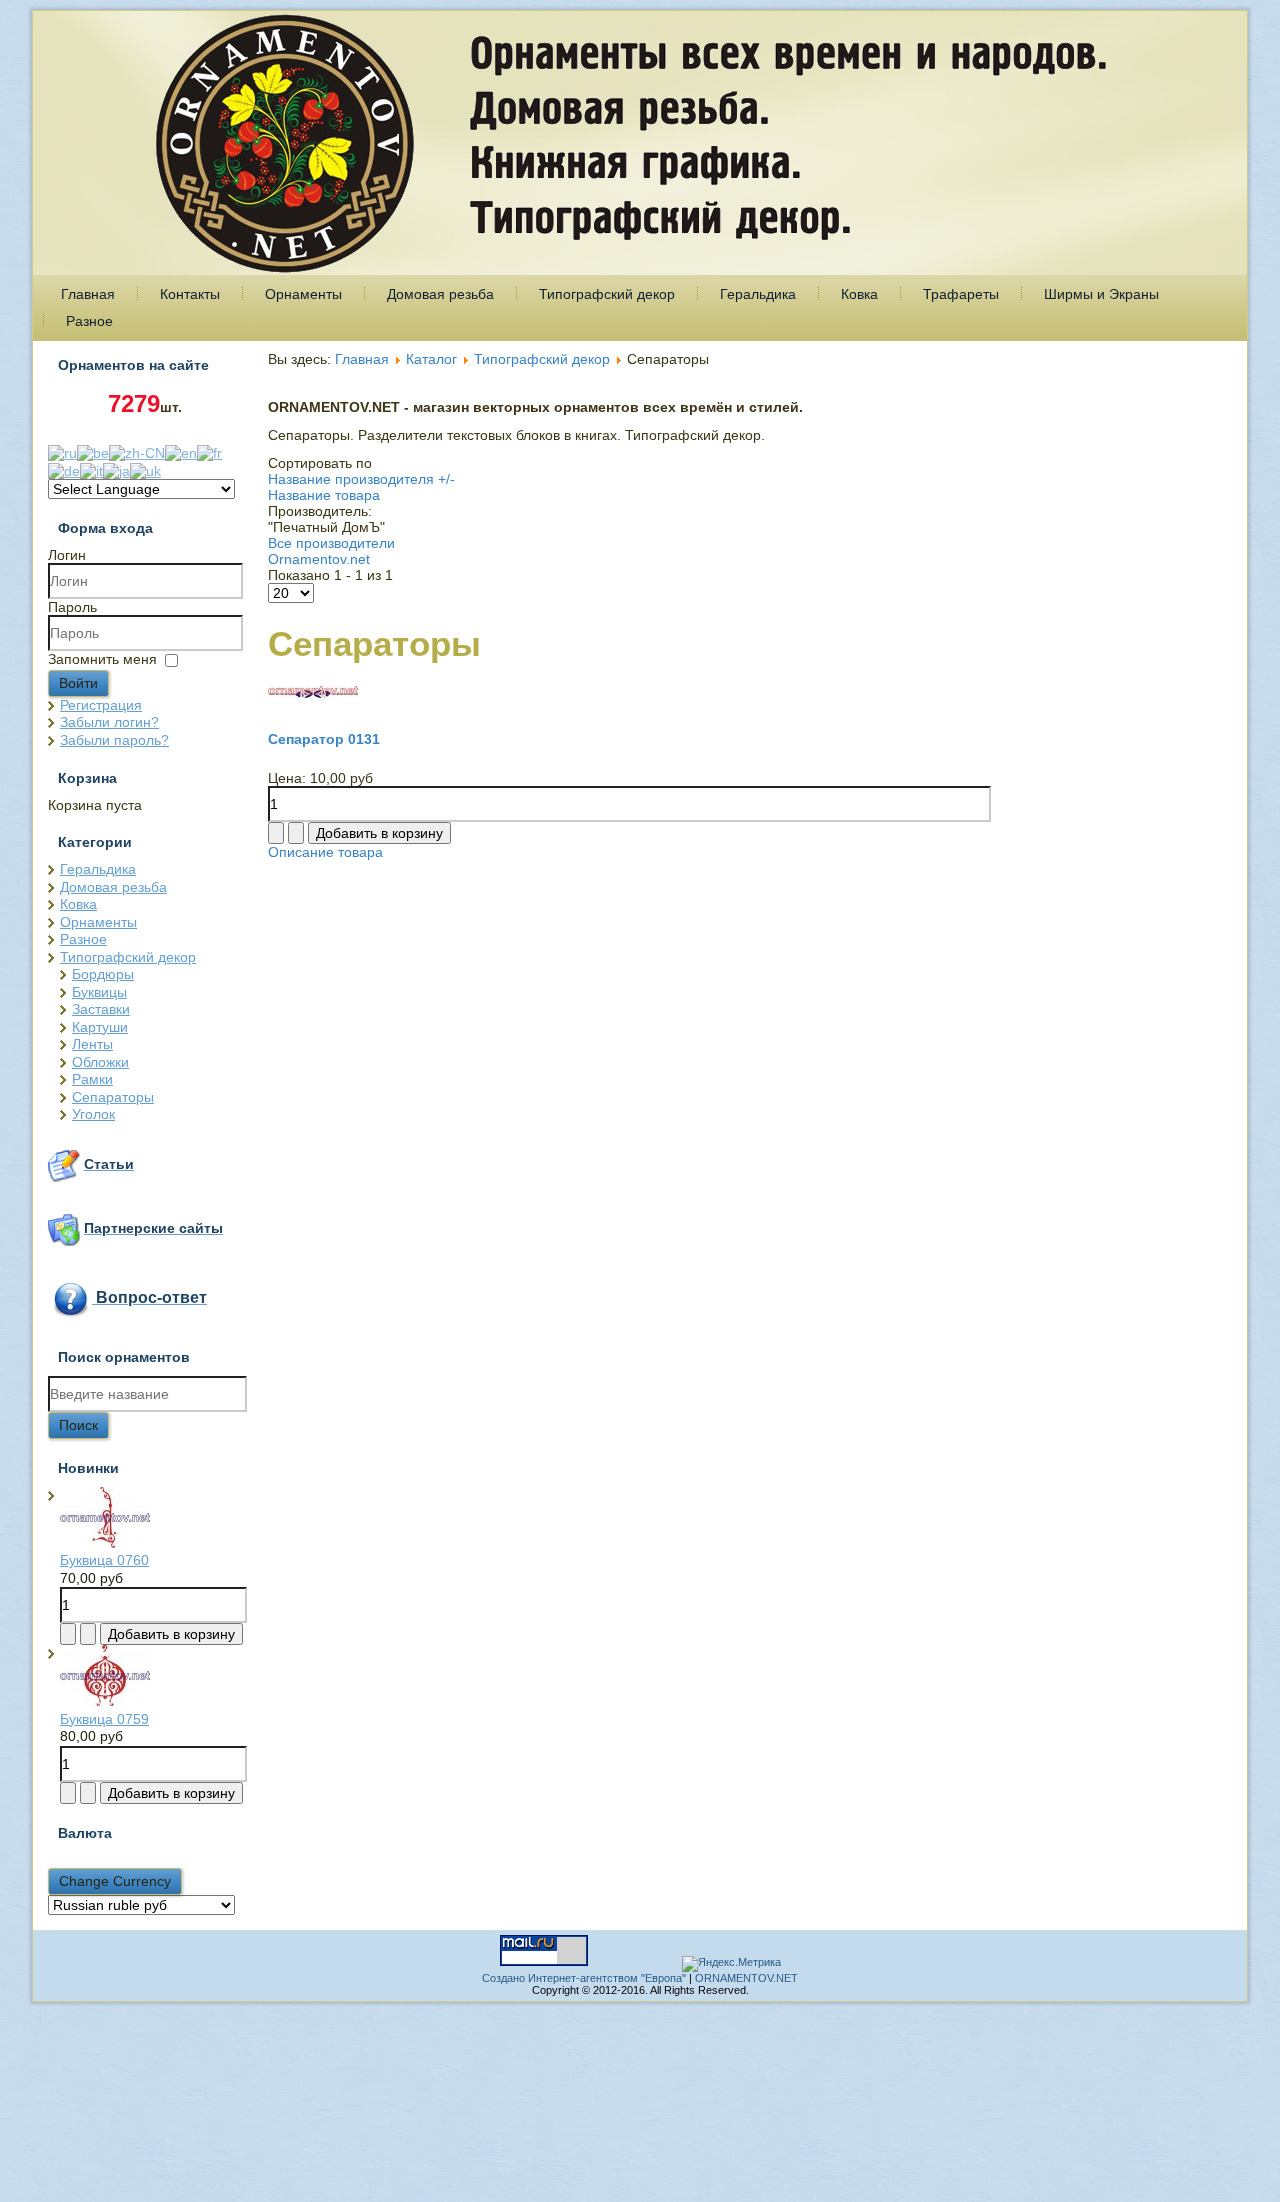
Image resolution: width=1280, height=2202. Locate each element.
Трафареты (961, 294)
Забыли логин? (109, 722)
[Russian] (62, 452)
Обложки (100, 1062)
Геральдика (758, 294)
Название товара (324, 495)
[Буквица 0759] (105, 1701)
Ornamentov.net (319, 559)
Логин (67, 555)
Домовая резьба (440, 294)
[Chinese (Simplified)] (137, 452)
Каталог (431, 359)
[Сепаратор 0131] (313, 693)
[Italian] (91, 469)
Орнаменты (303, 294)
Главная (88, 294)
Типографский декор (607, 294)
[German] (64, 469)
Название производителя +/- (361, 479)
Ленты (92, 1044)
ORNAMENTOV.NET (746, 1978)
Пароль (72, 607)
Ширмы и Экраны (1101, 294)
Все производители (331, 543)
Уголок (93, 1114)
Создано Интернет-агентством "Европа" (584, 1978)
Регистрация (101, 705)
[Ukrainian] (145, 469)
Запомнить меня (102, 659)
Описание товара (325, 852)
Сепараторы (113, 1097)
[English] (181, 452)
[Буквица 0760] (105, 1543)
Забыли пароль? (114, 740)
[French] (209, 452)
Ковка (859, 294)
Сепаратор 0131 (324, 739)
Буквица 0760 (104, 1560)
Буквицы (99, 992)
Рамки (92, 1079)
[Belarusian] (93, 452)
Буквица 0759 (104, 1719)
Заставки (101, 1009)
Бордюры (103, 974)
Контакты (190, 294)
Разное (89, 321)
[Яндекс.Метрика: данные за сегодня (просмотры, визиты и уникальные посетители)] (731, 1964)
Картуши (100, 1027)
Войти (78, 683)
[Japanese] (116, 469)
